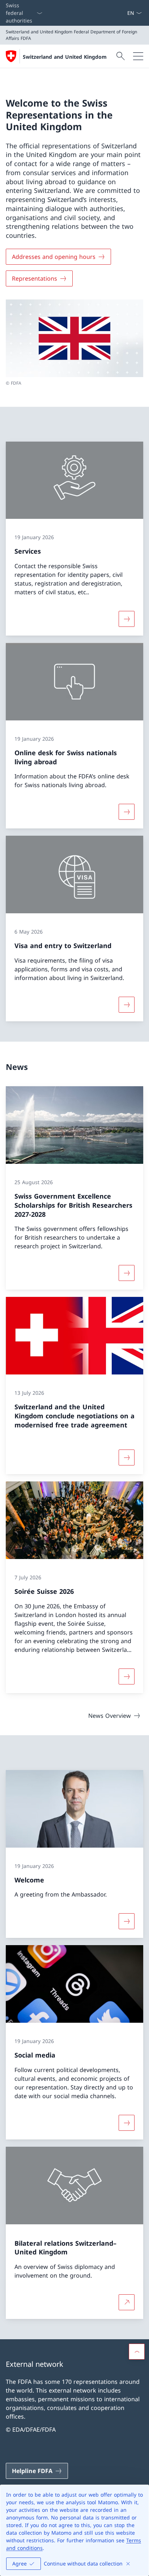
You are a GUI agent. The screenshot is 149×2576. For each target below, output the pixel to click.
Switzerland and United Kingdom (65, 57)
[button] (137, 2352)
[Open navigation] (138, 56)
